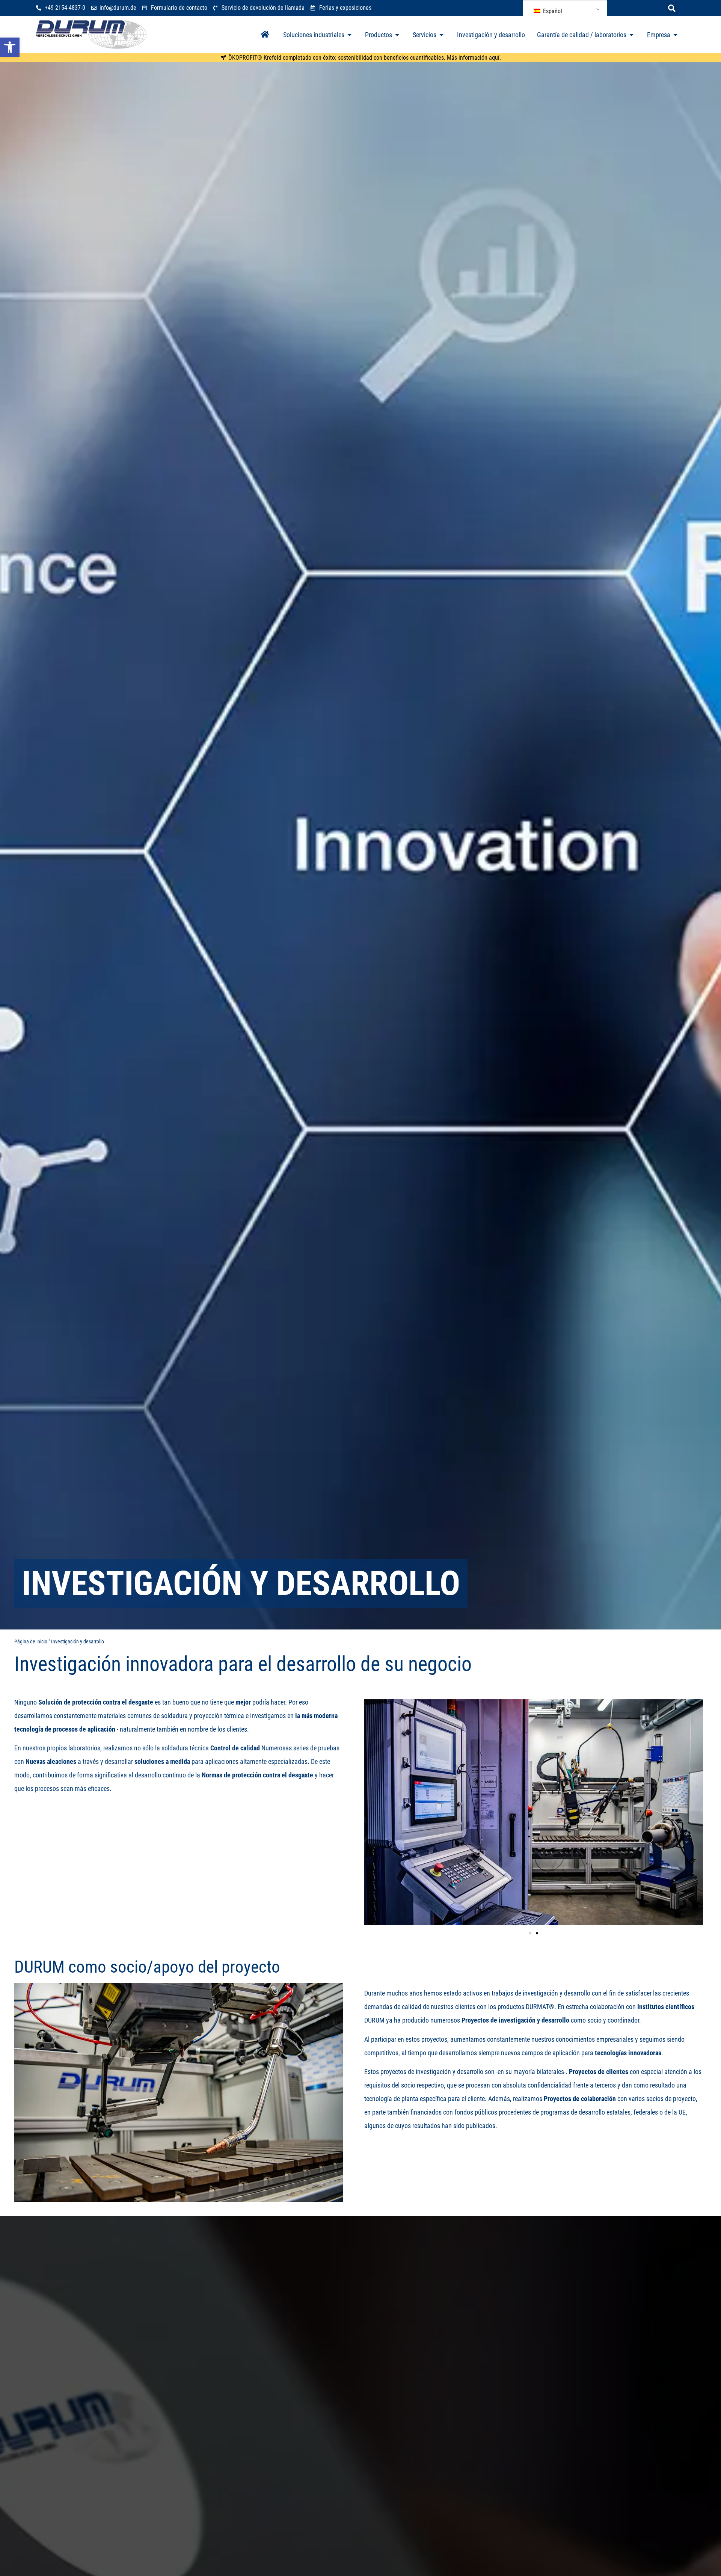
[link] (10, 47)
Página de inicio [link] (31, 1642)
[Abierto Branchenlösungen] (350, 35)
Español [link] (552, 11)
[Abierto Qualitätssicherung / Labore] (632, 35)
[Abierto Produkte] (397, 35)
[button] (672, 8)
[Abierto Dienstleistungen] (442, 35)
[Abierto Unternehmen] (676, 35)
